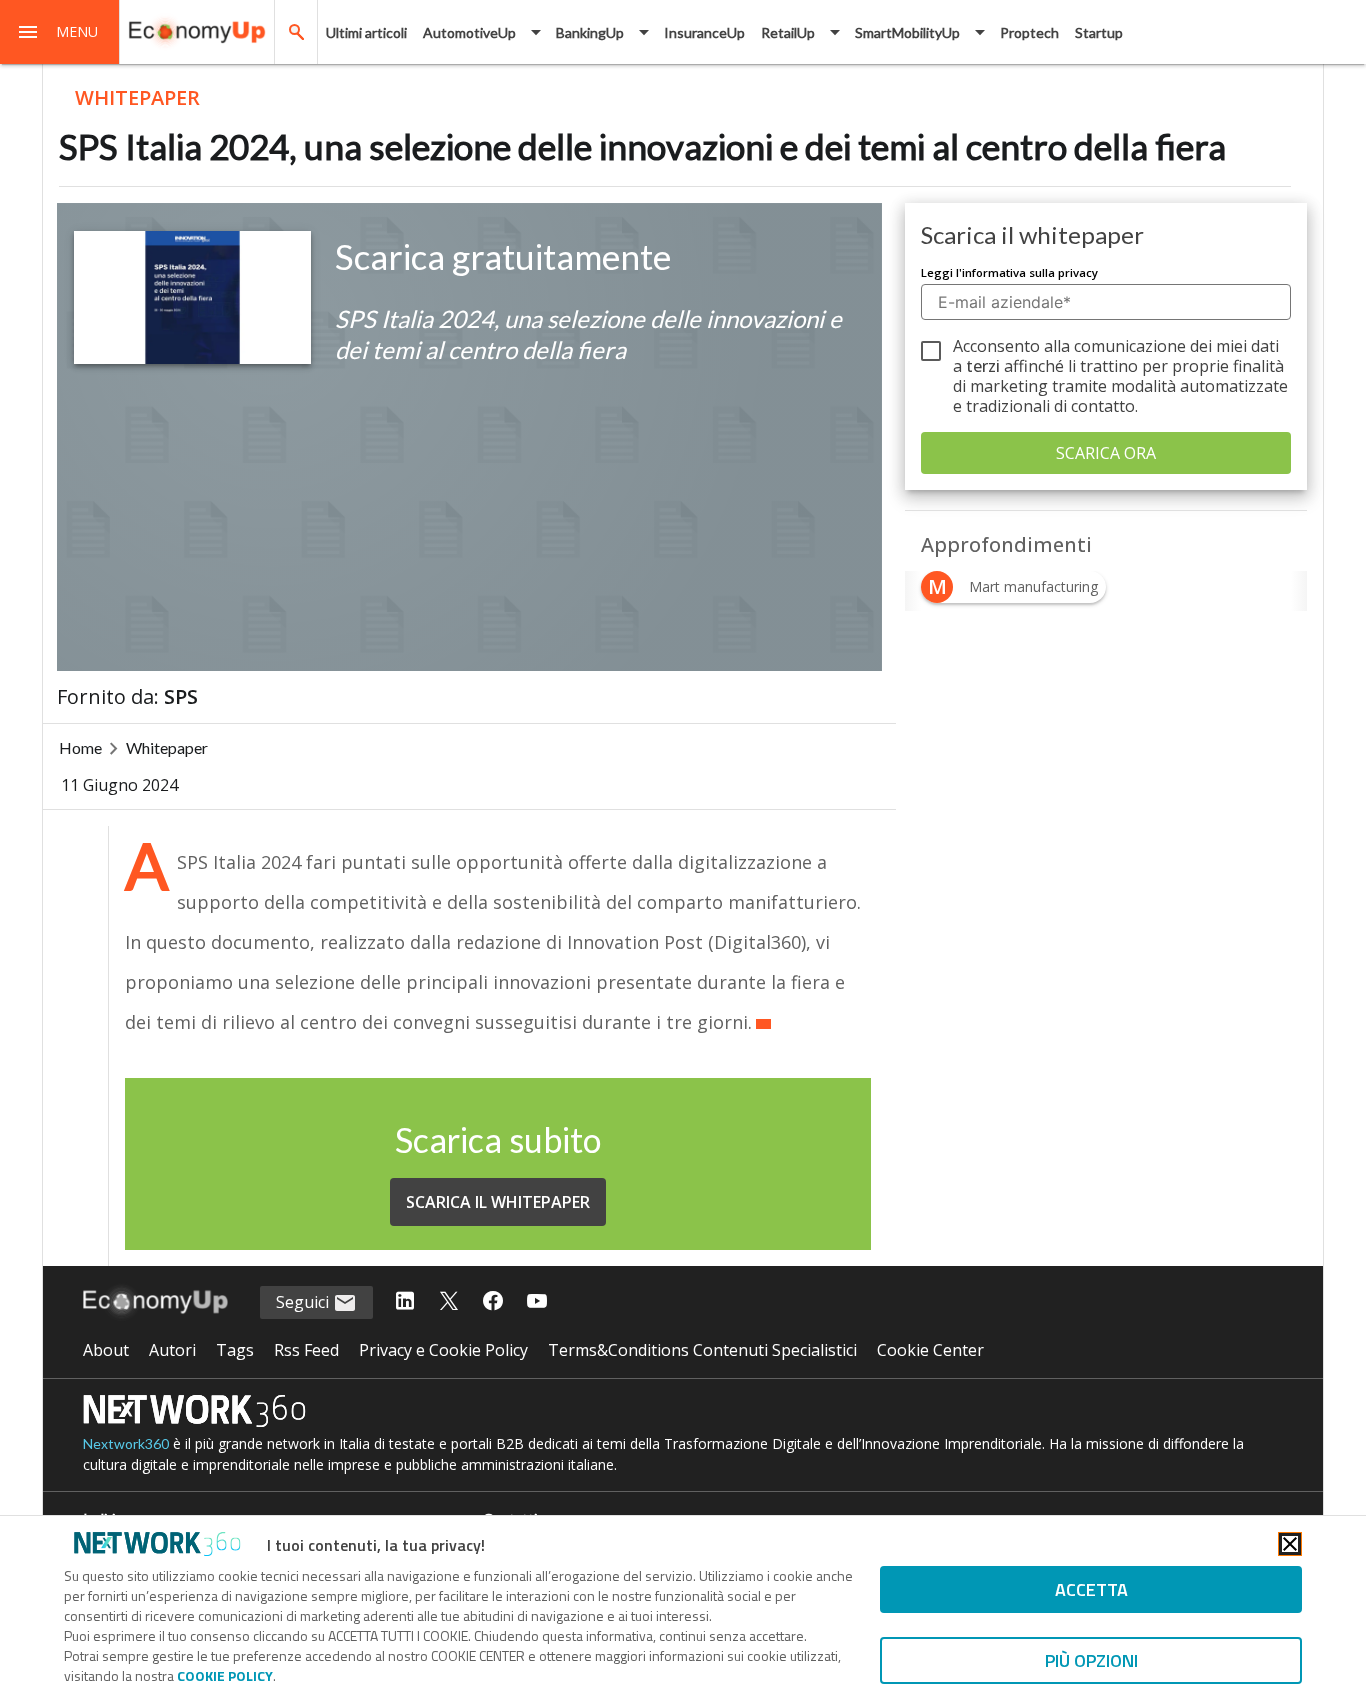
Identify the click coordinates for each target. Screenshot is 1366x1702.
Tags (235, 1350)
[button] (60, 32)
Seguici (304, 1302)
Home (80, 747)
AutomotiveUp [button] (469, 32)
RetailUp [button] (788, 32)
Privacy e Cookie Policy (443, 1350)
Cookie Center (930, 1350)
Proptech (1029, 32)
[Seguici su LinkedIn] (405, 1302)
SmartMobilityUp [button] (907, 32)
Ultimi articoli (366, 32)
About (106, 1350)
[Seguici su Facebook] (493, 1302)
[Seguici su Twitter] (449, 1302)
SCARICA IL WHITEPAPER (498, 1202)
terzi (983, 366)
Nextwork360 (126, 1443)
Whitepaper (167, 747)
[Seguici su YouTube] (537, 1302)
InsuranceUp (704, 32)
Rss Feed (306, 1350)
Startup (1099, 32)
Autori (172, 1350)
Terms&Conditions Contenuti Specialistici (702, 1350)
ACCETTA (1091, 1589)
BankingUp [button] (590, 32)
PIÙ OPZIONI (1091, 1660)
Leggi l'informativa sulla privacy (1009, 272)
